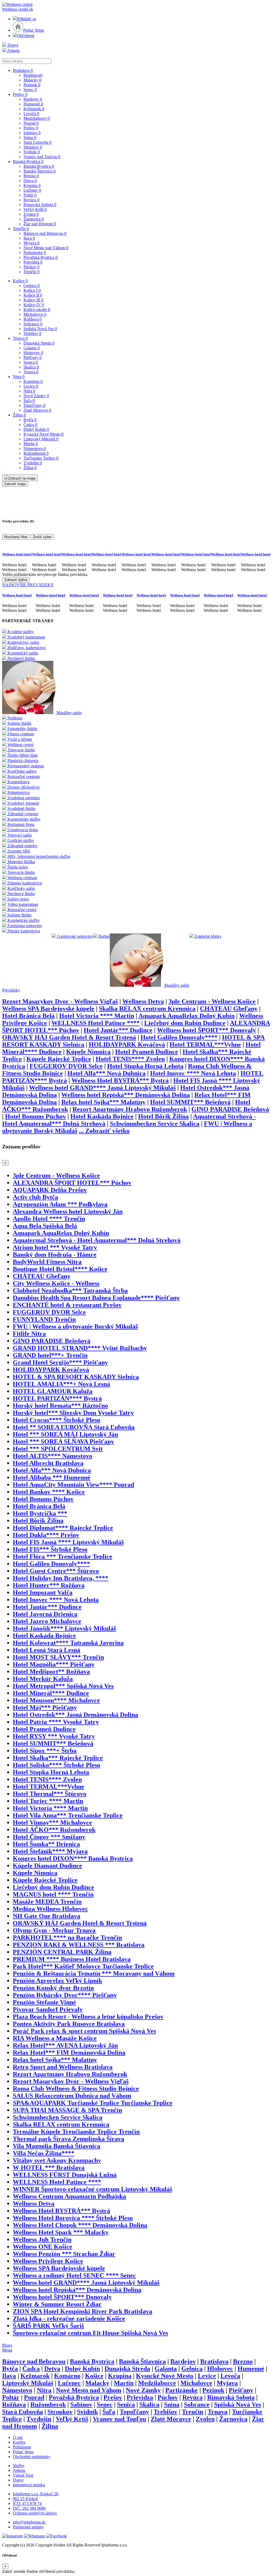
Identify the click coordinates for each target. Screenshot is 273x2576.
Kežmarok (34, 109)
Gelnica (32, 286)
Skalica (31, 367)
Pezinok (32, 85)
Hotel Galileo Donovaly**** (179, 1037)
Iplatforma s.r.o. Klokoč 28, (36, 2494)
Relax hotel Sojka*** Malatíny (103, 1102)
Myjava (31, 243)
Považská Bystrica (41, 257)
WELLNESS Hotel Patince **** (96, 1023)
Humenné (33, 104)
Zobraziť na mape (22, 478)
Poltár (30, 195)
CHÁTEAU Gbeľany (229, 1009)
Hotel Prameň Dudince (147, 1052)
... (104, 1131)
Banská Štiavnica (40, 171)
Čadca (30, 425)
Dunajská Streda (39, 343)
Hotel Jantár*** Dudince (118, 1030)
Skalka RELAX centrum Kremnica (147, 1009)
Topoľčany (34, 405)
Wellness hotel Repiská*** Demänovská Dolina (126, 1095)
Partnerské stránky (28, 2527)
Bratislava (23, 70)
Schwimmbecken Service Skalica (155, 1124)
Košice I (32, 290)
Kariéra (19, 2442)
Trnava (20, 338)
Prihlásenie (22, 2447)
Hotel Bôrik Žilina (163, 1116)
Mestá (7, 2350)
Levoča (31, 114)
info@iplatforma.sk (29, 2522)
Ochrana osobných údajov (35, 2513)
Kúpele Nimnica (88, 1052)
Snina (30, 138)
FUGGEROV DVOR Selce (66, 1066)
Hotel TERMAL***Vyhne (205, 1045)
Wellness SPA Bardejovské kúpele (48, 1009)
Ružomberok (36, 453)
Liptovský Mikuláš (41, 439)
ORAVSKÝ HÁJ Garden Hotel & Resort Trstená (69, 1037)
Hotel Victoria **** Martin (97, 1016)
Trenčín (21, 229)
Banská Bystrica (28, 161)
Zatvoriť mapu (15, 484)
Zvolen (31, 214)
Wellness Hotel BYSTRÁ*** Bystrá (120, 1080)
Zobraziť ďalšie (16, 580)
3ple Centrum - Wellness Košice (212, 1001)
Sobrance (33, 324)
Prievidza (33, 262)
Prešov (20, 94)
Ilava (29, 238)
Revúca (31, 200)
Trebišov (32, 333)
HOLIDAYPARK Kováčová (127, 1045)
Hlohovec (33, 353)
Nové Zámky (36, 396)
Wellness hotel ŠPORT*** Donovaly (206, 1030)
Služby (19, 2466)
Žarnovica (34, 219)
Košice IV (34, 305)
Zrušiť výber (42, 537)
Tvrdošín (33, 463)
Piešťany (33, 357)
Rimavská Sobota (40, 205)
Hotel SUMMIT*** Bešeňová (190, 1102)
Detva (30, 181)
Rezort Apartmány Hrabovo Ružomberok (130, 1109)
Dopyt (12, 45)
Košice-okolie (37, 310)
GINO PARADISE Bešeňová (230, 1109)
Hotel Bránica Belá (28, 1016)
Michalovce (35, 314)
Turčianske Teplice (41, 458)
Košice (20, 281)
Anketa (13, 50)
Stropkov (33, 147)
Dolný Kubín (36, 429)
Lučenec (32, 190)
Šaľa (29, 401)
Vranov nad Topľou (42, 157)
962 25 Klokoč (25, 2499)
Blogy (7, 2345)
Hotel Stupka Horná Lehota (145, 1066)
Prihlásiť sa (27, 19)
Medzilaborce (37, 118)
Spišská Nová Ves (40, 329)
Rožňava (33, 319)
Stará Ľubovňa (37, 142)
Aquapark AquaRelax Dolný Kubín (186, 1016)
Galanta (32, 348)
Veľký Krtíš (35, 209)
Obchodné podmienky (32, 2457)
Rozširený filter (16, 537)
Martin (31, 444)
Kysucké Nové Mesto (43, 434)
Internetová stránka (29, 2485)
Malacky (32, 80)
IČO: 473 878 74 (27, 2503)
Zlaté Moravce (37, 410)
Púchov (31, 267)
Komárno (33, 381)
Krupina (32, 185)
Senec (30, 90)
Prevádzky (11, 990)
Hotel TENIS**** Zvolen (130, 1059)
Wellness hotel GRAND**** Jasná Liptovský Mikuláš (102, 1088)
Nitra (19, 377)
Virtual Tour (23, 2475)
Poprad (31, 123)
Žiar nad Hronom (40, 224)
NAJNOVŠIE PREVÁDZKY (28, 585)
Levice (31, 386)
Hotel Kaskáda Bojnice (102, 1116)
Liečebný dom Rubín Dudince (185, 1023)
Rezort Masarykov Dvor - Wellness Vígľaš (60, 1001)
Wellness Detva (143, 1001)
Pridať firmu (34, 30)
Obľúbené (26, 36)
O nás (18, 2437)
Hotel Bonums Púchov (35, 1116)
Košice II (33, 295)
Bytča (30, 420)
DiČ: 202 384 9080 (29, 2508)
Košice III (33, 300)
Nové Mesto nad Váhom (46, 248)
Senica (31, 362)
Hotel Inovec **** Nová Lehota (193, 1073)
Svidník (32, 152)
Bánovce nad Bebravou (45, 233)
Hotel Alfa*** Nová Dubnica (107, 1073)
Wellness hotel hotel (17, 554)
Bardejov (33, 99)
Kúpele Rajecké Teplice (59, 1059)
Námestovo (35, 449)
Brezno (31, 176)
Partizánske (35, 253)
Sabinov (32, 133)
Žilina (19, 415)
